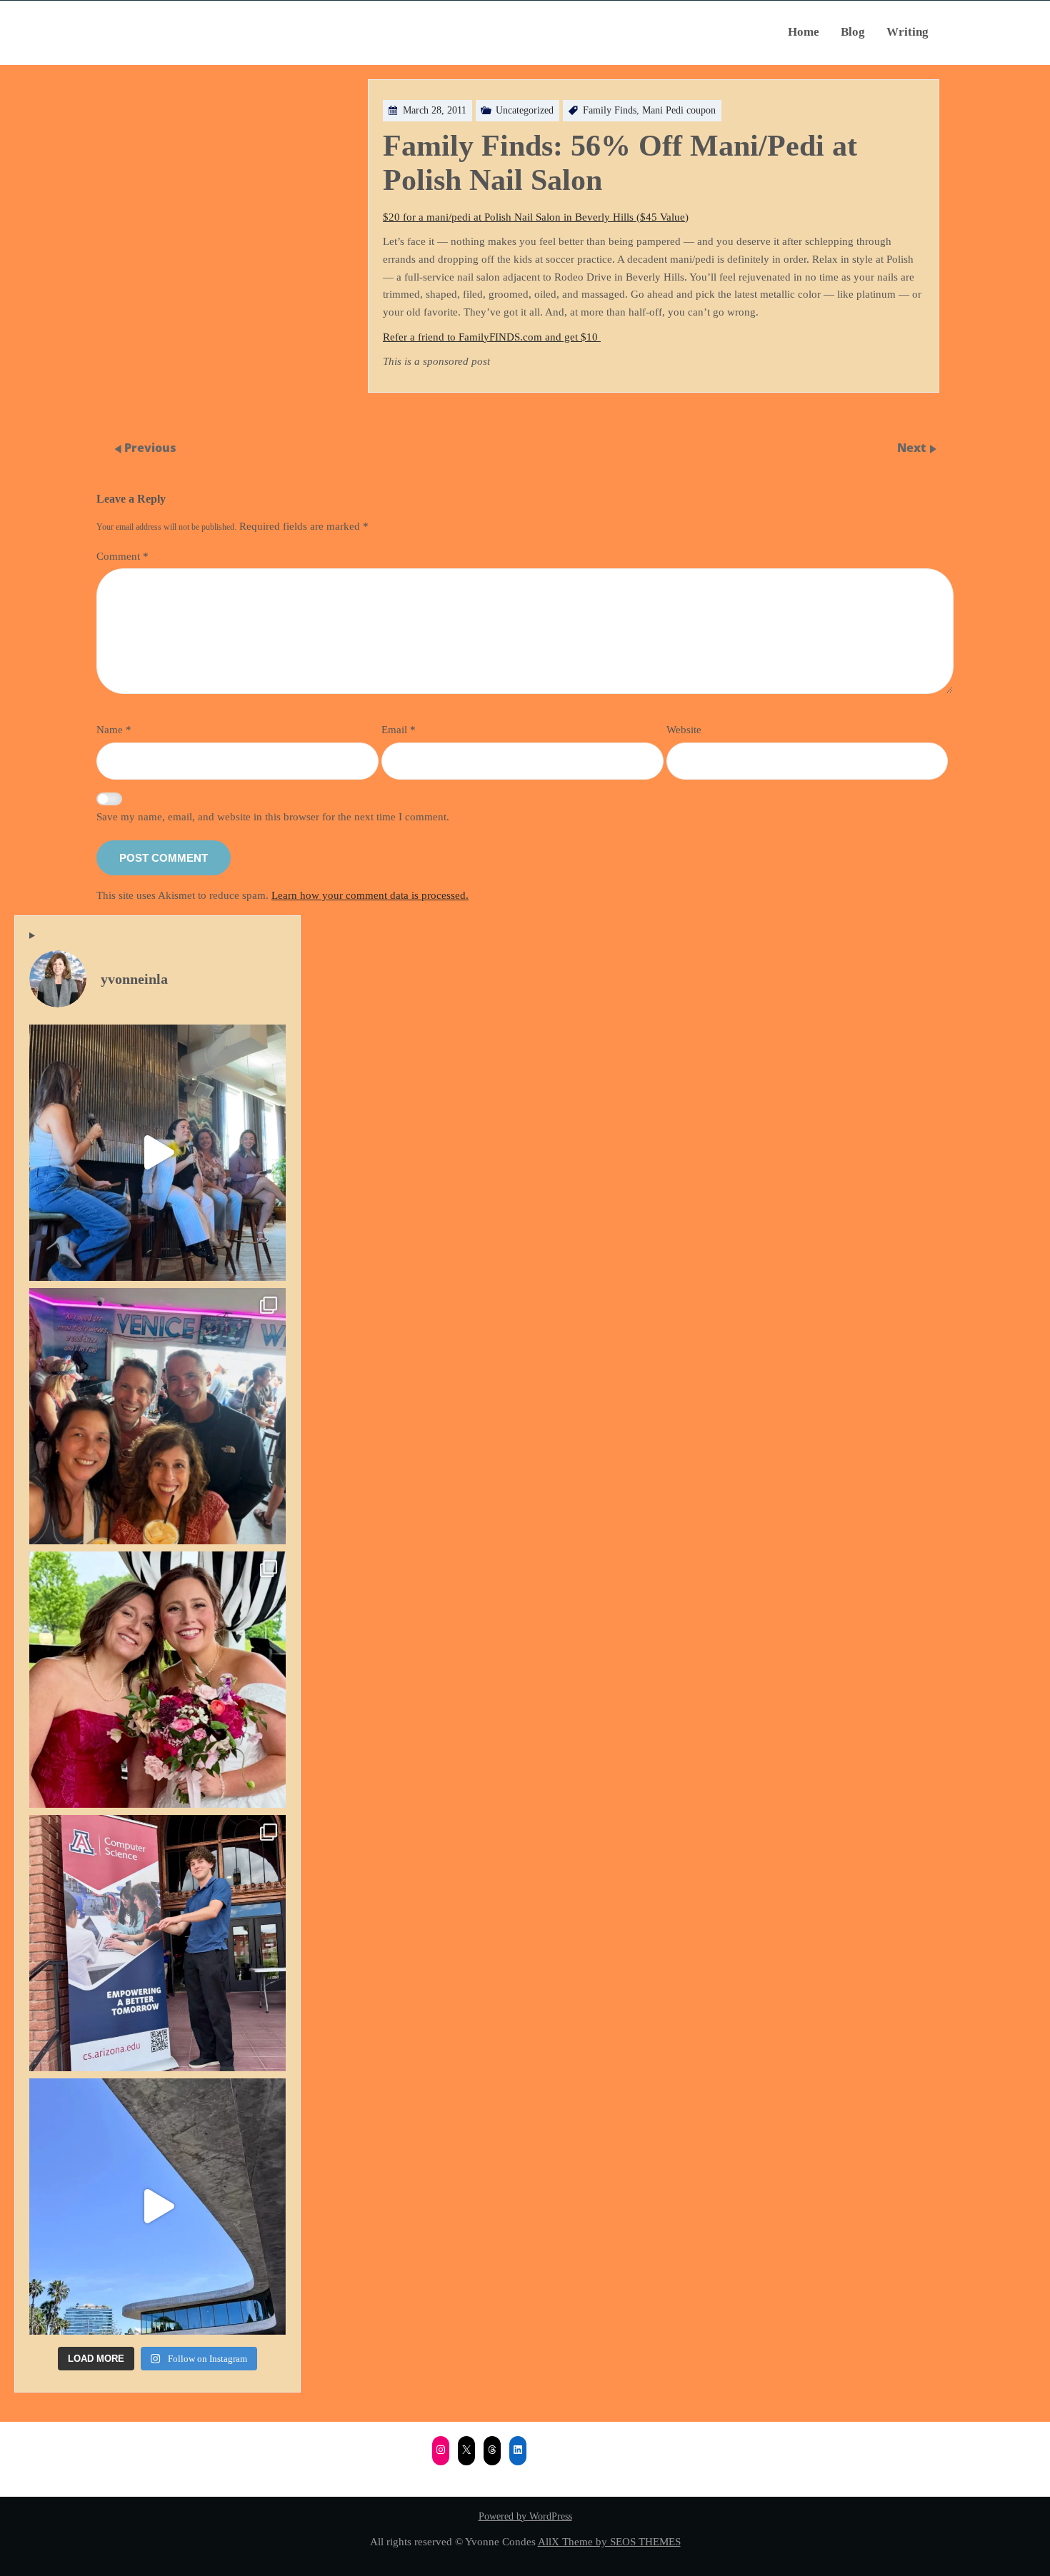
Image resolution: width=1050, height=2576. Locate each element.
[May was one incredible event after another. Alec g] (157, 1943)
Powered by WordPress (525, 2516)
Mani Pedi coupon (679, 110)
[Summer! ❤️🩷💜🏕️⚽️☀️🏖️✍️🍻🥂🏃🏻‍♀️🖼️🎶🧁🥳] (157, 1416)
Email (399, 729)
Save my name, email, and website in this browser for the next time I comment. (273, 816)
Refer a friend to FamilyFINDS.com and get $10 (492, 337)
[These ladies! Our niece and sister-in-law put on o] (157, 1680)
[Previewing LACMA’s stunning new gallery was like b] (157, 2207)
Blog (853, 32)
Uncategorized (525, 110)
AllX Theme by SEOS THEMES (609, 2541)
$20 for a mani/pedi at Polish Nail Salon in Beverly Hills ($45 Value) (536, 217)
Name (114, 729)
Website (684, 729)
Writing (907, 32)
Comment (122, 556)
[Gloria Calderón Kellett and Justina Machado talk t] (157, 1153)
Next (913, 448)
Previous (150, 448)
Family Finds (610, 110)
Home (804, 32)
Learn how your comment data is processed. (370, 895)
